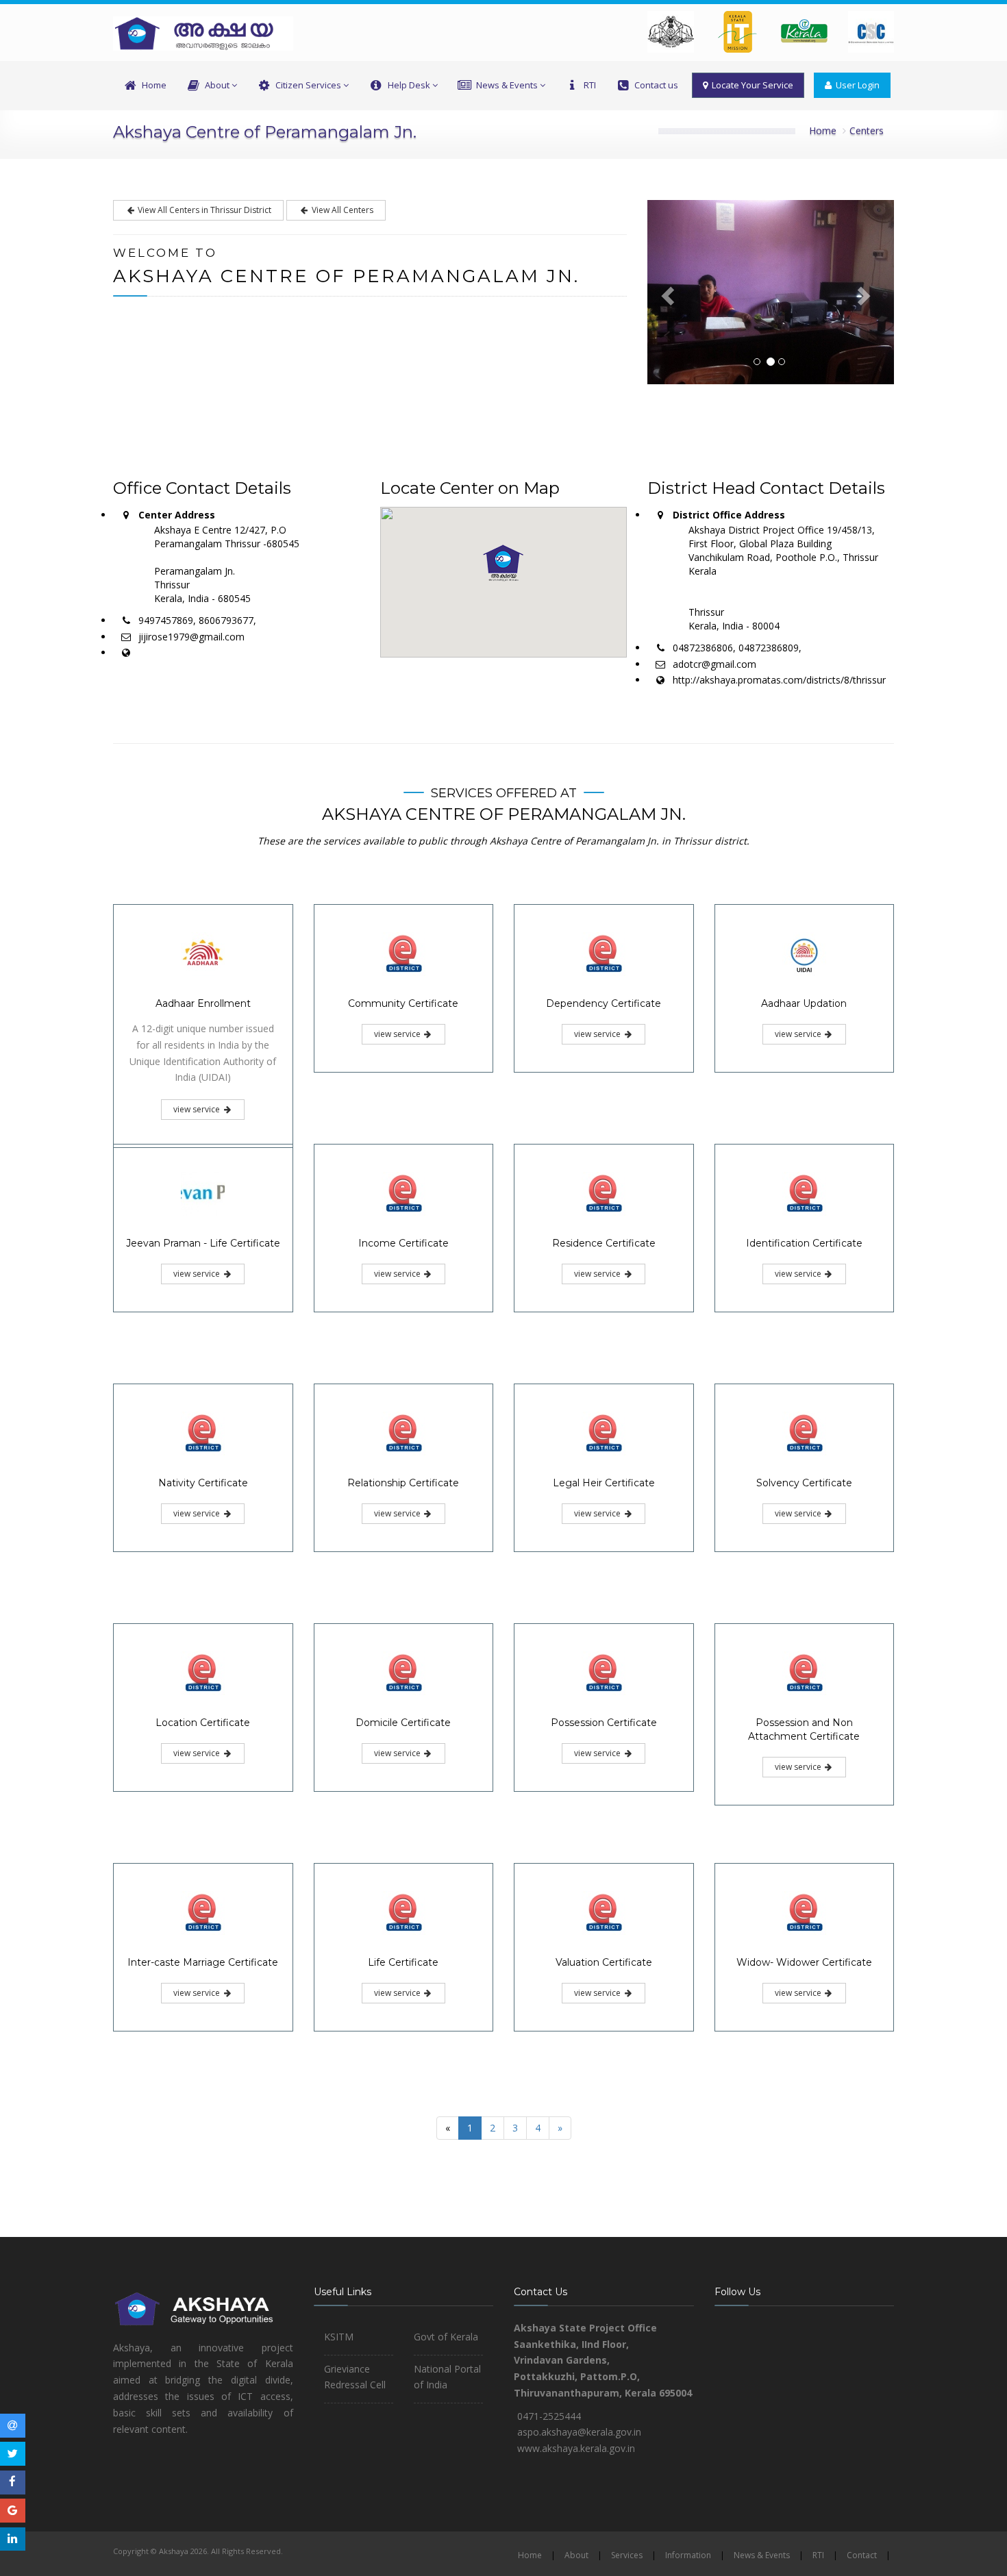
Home (154, 85)
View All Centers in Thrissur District (203, 210)
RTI (590, 85)
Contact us (656, 85)
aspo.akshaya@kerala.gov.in (579, 2432)
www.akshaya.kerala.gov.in (576, 2448)
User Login (856, 85)
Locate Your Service (750, 85)
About (217, 85)
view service (198, 1109)
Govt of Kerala (446, 2337)
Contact (862, 2555)
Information (688, 2555)
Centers (867, 130)
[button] (503, 563)
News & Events (507, 85)
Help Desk (409, 85)
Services (627, 2555)
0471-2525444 (549, 2416)
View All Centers (341, 210)
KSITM (339, 2337)
